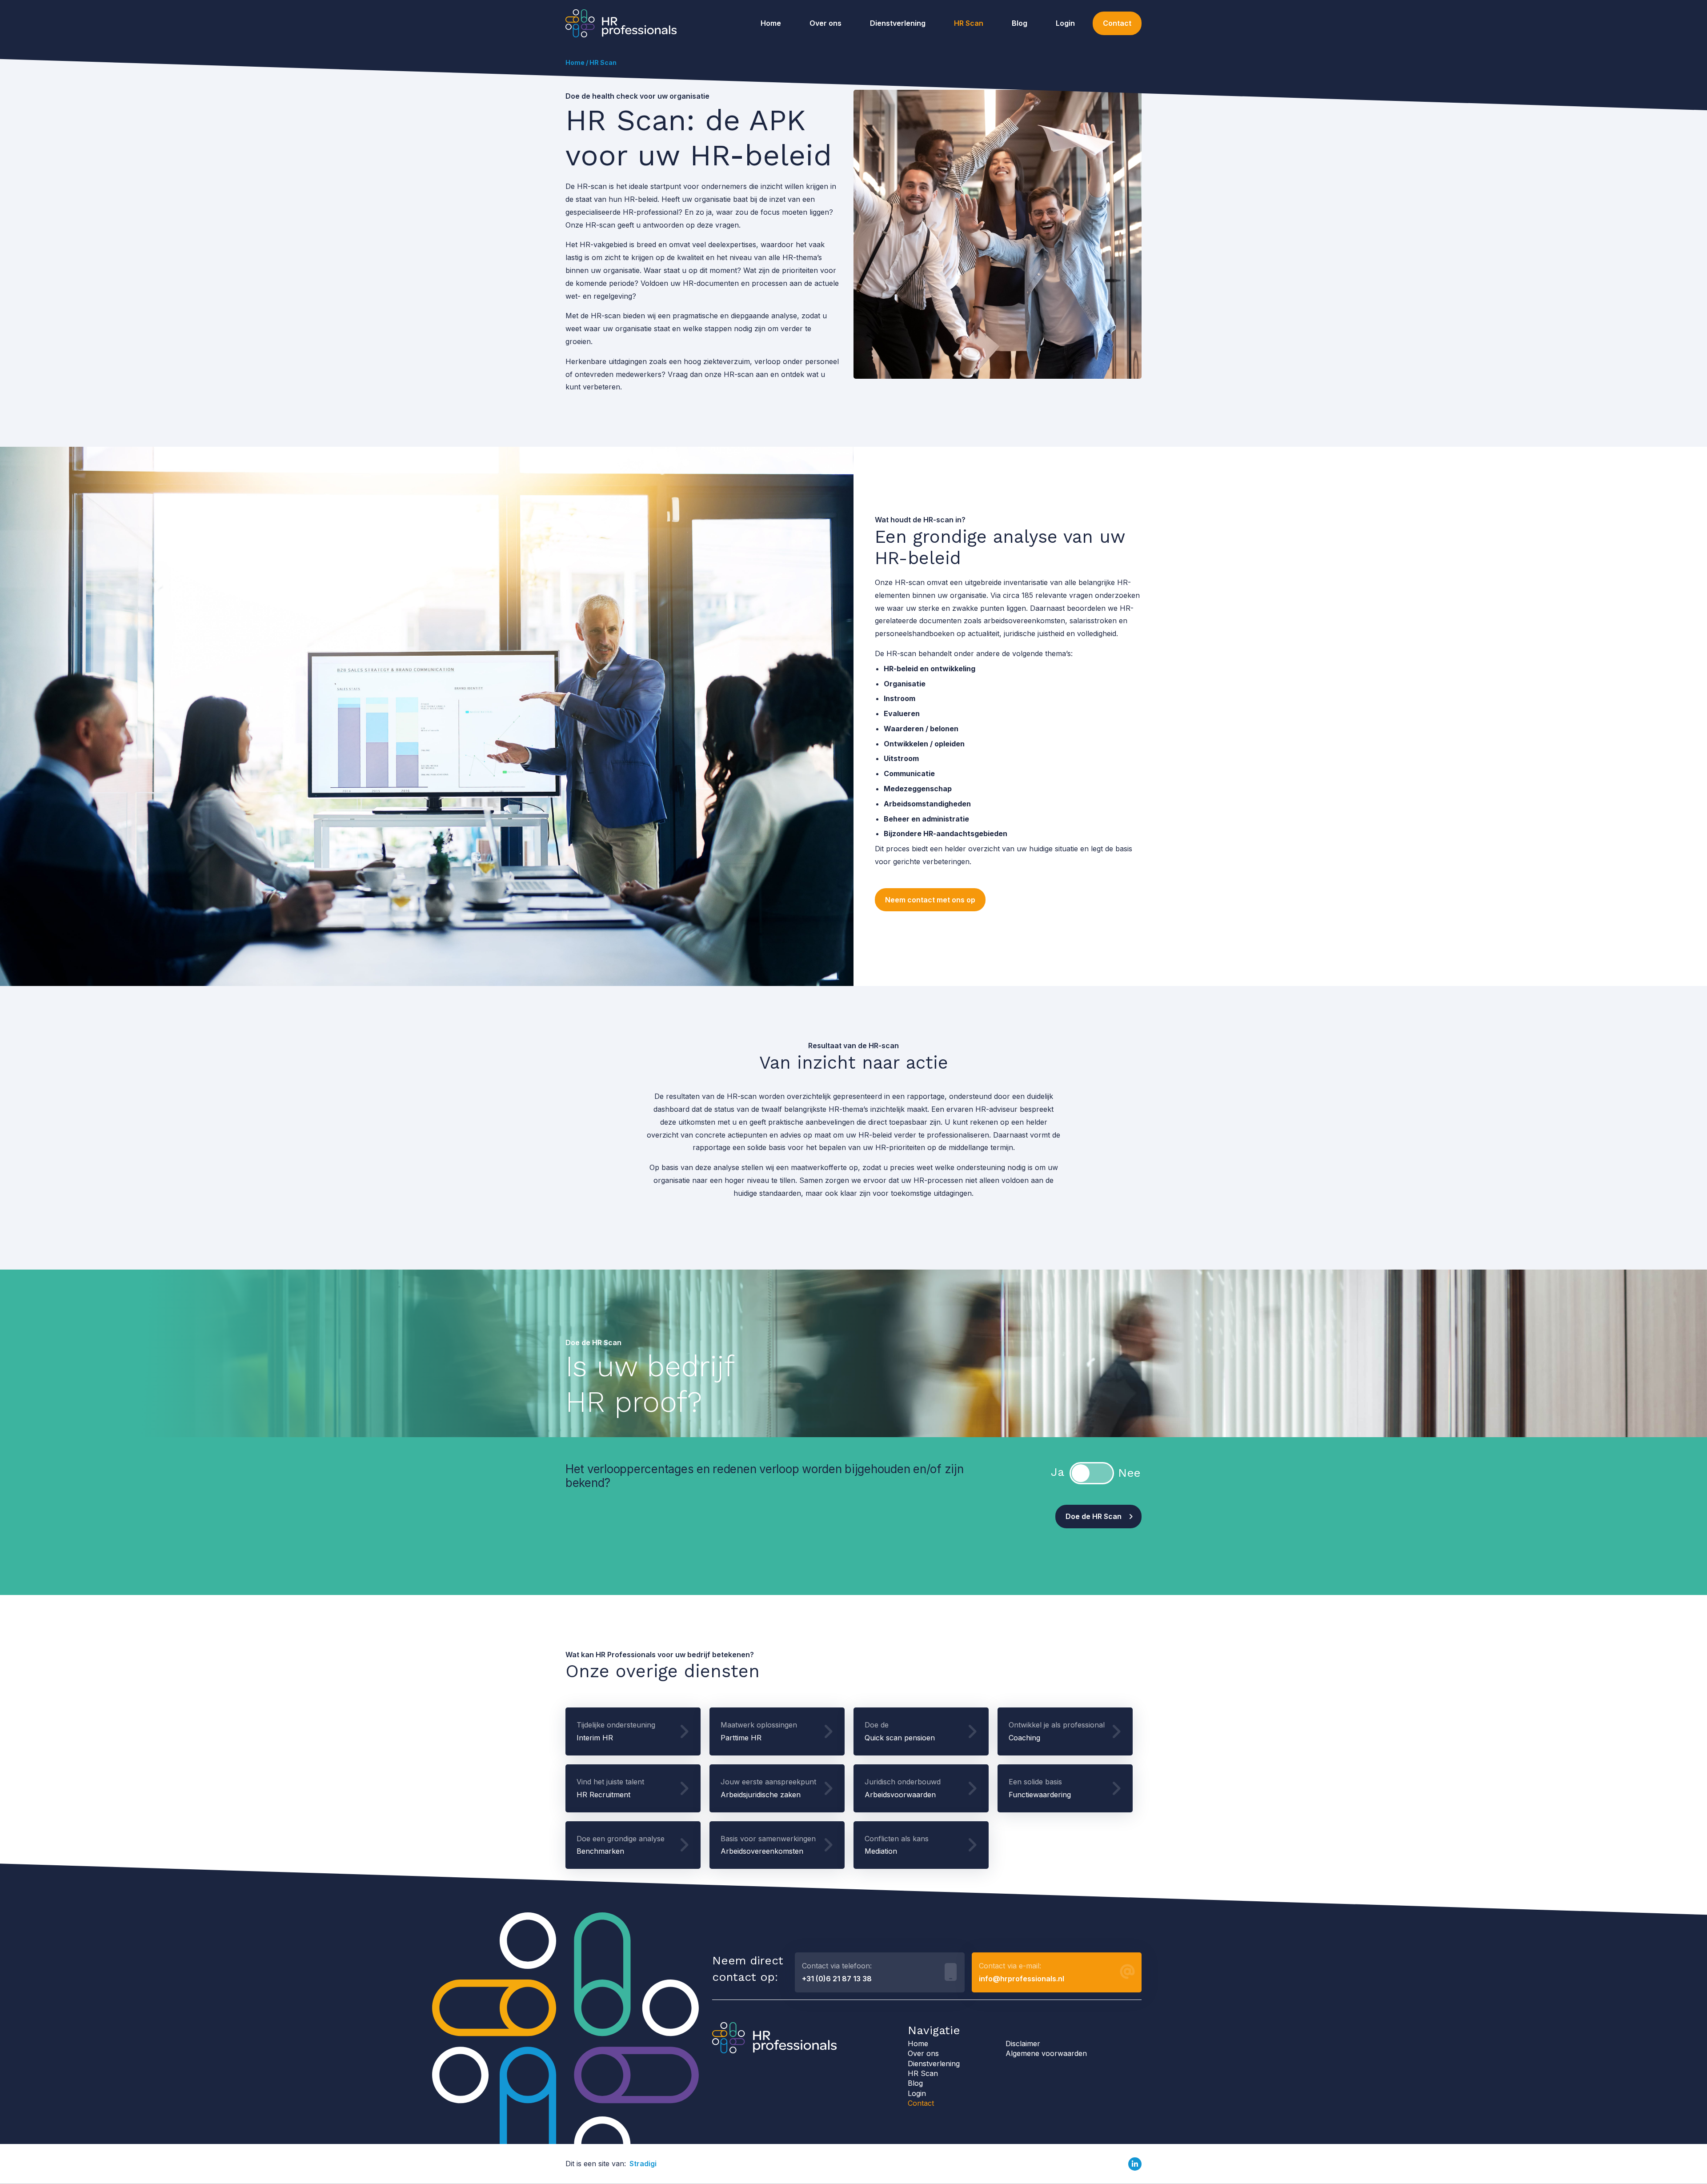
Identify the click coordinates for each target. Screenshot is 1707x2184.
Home (771, 23)
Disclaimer (1023, 2044)
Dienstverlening (898, 23)
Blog (1020, 23)
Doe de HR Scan (1094, 1516)
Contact (1117, 23)
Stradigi (643, 2164)
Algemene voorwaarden (1046, 2053)
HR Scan (969, 23)
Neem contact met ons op (930, 900)
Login (1065, 23)
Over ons (825, 23)
